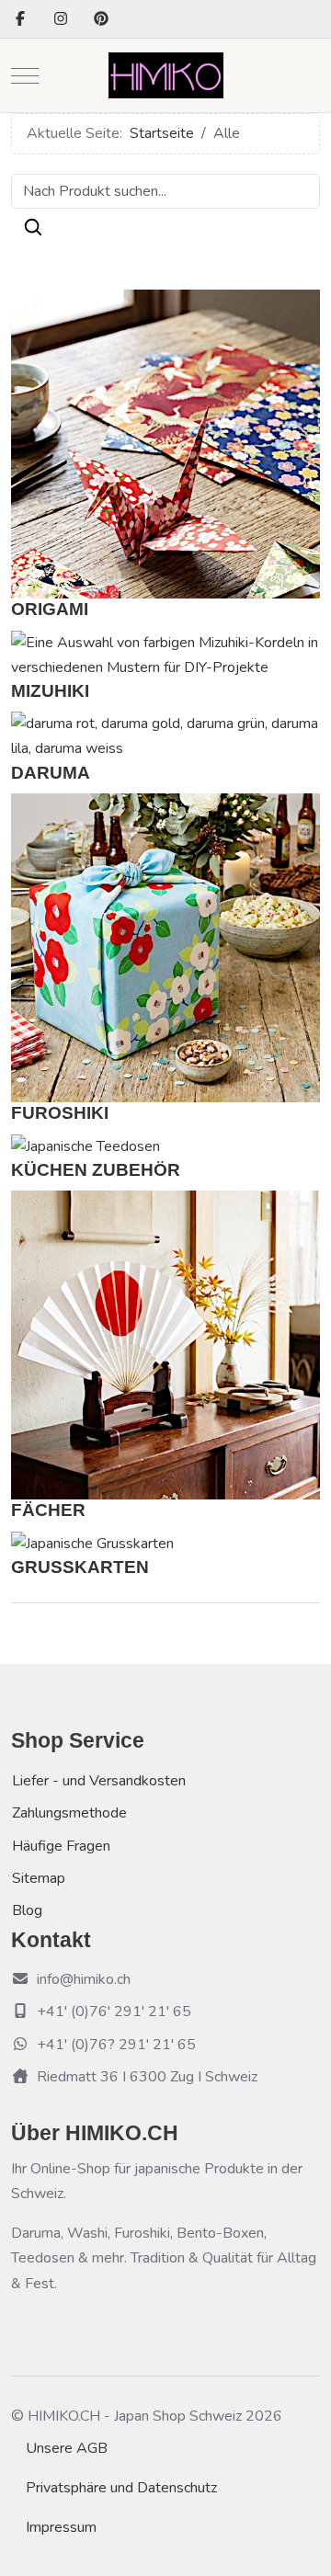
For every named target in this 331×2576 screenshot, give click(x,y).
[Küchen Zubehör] (86, 1146)
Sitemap (39, 1878)
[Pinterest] (101, 19)
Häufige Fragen (61, 1846)
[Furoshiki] (165, 947)
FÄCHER (48, 1510)
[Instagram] (61, 19)
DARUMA (51, 773)
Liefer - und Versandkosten (99, 1781)
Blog (27, 1910)
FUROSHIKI (60, 1113)
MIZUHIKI (50, 691)
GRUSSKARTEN (80, 1567)
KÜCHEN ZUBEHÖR (96, 1170)
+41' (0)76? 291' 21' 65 (116, 2045)
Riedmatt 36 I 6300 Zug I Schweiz (147, 2077)
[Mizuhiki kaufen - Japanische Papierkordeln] (165, 655)
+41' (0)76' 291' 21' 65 (114, 2012)
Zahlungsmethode (69, 1813)
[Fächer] (165, 1344)
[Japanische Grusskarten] (92, 1543)
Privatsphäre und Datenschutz (121, 2488)
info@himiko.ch (84, 1979)
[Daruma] (165, 735)
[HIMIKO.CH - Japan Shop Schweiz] (166, 75)
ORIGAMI (50, 609)
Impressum (61, 2527)
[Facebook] (20, 19)
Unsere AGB (67, 2448)
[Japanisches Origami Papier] (165, 443)
